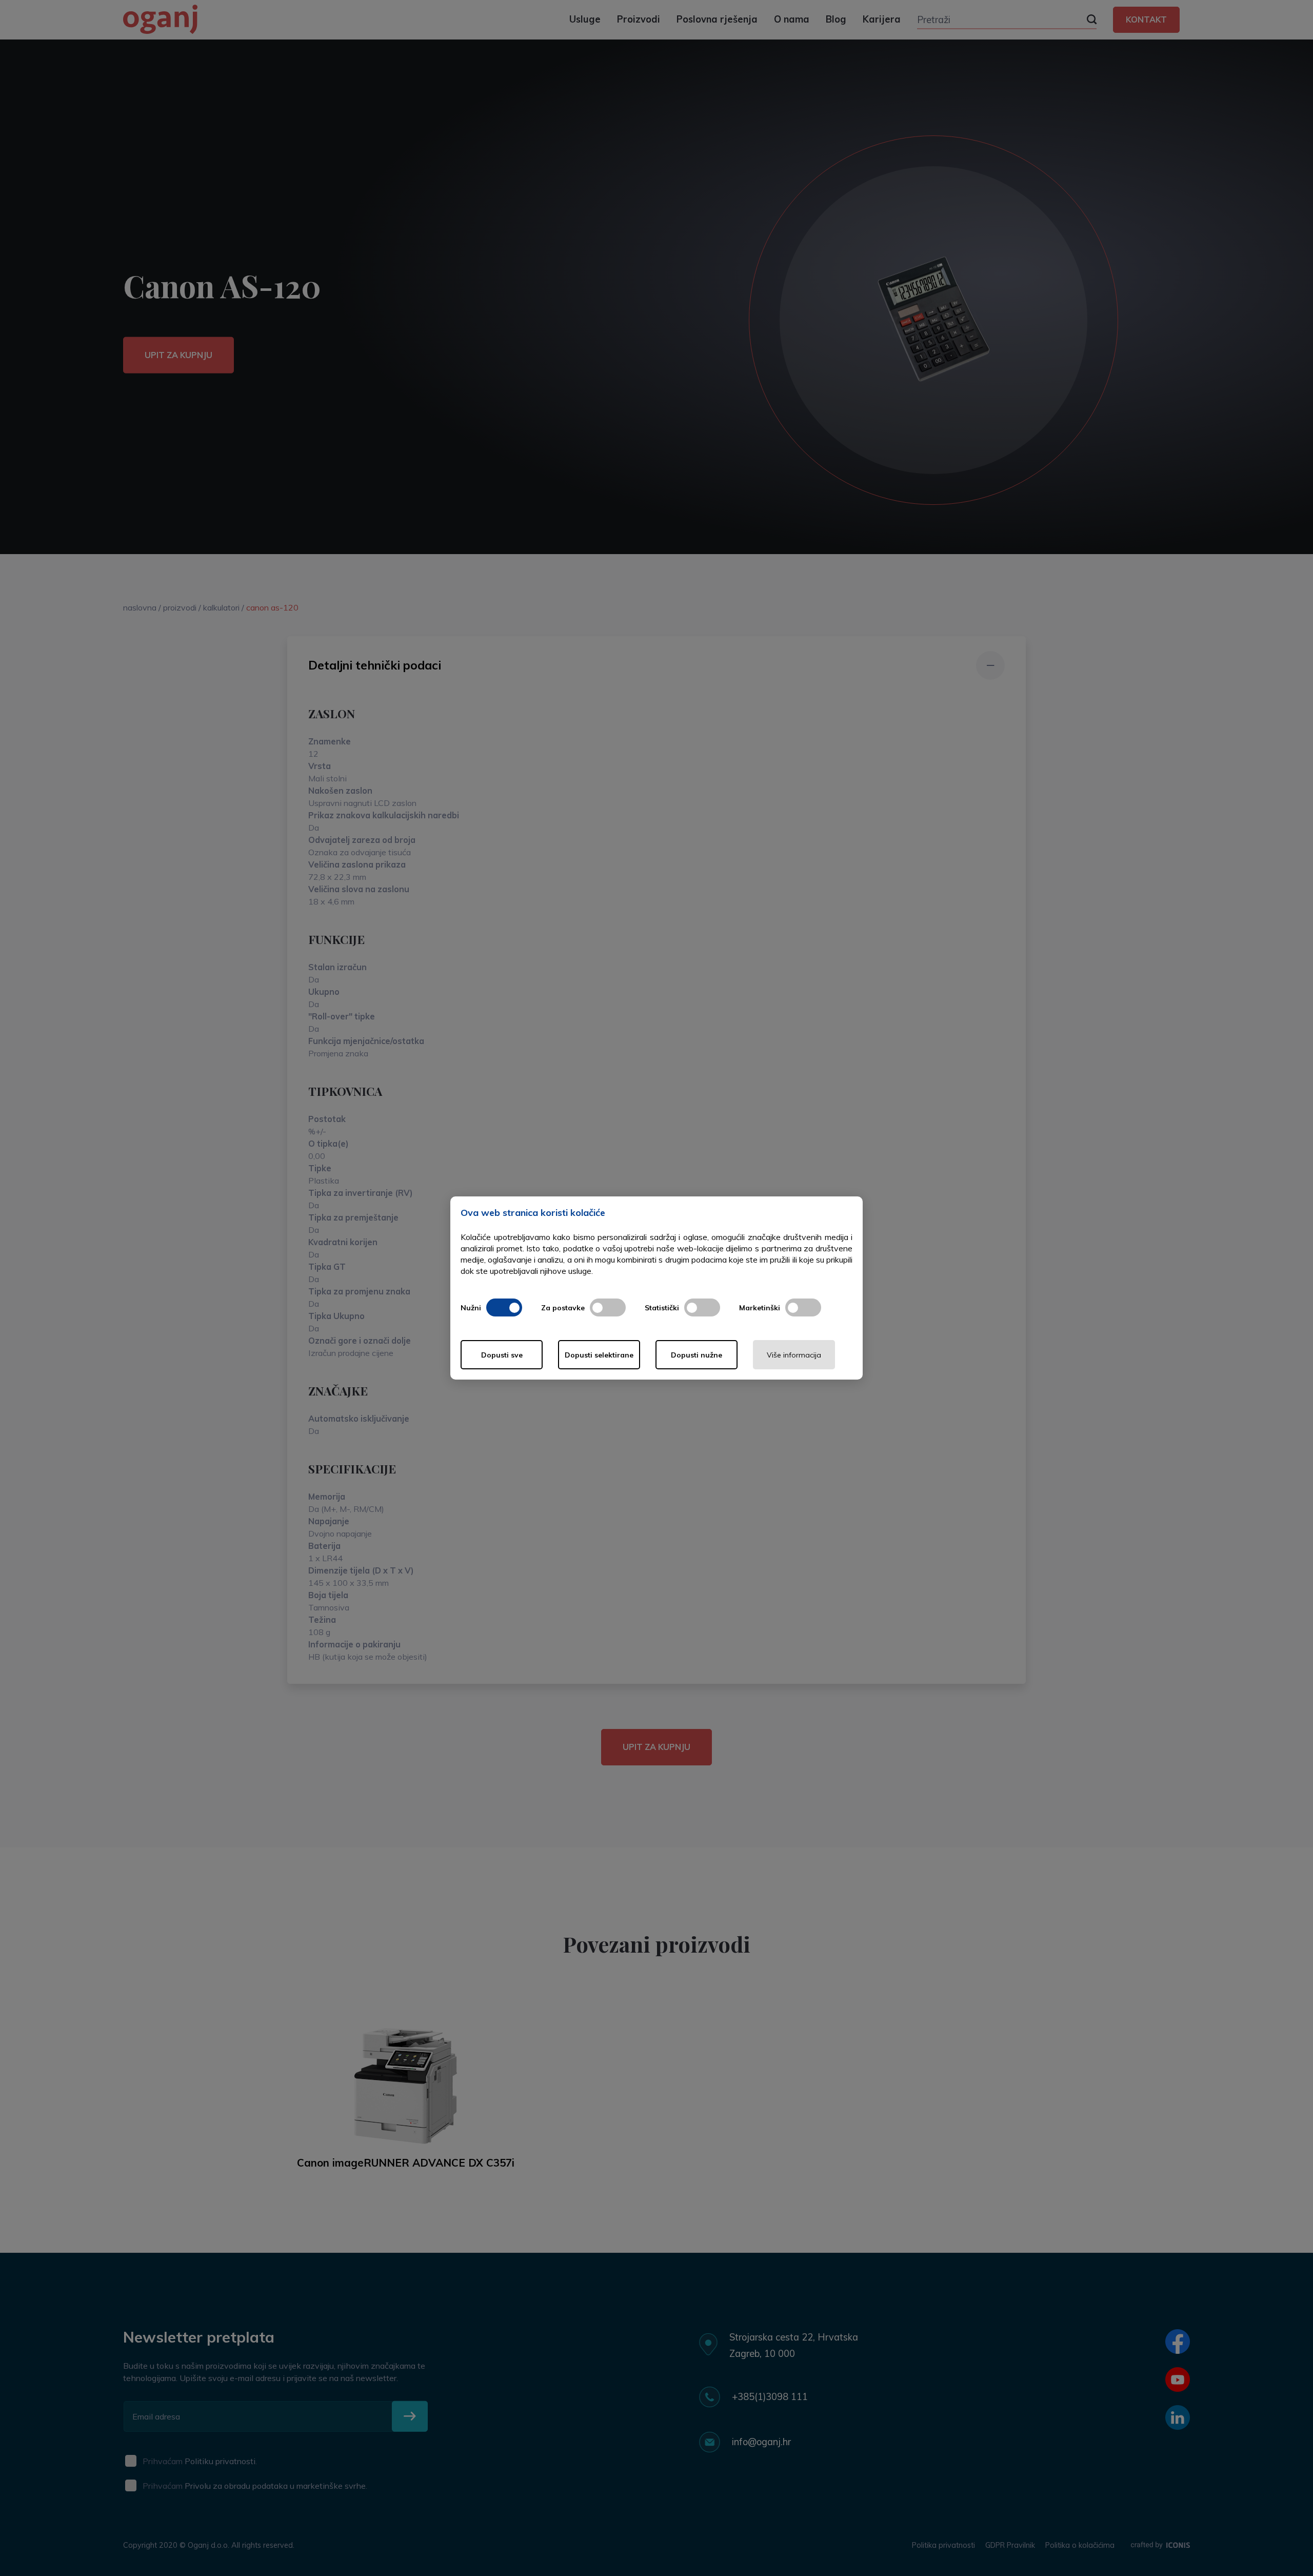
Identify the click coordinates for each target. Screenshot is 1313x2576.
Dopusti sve (502, 1355)
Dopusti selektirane (599, 1355)
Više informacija (794, 1355)
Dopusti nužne (697, 1355)
